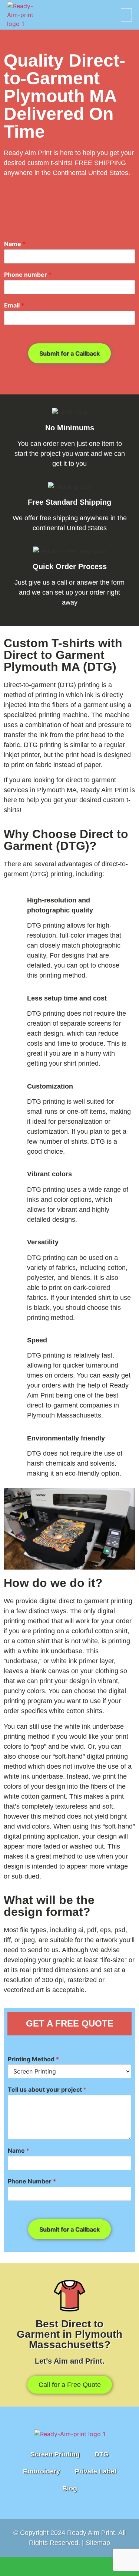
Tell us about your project (47, 2089)
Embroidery (42, 2471)
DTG (102, 2454)
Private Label (96, 2471)
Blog (70, 2488)
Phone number (28, 275)
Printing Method (33, 2059)
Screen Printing (55, 2454)
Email (14, 305)
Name (15, 244)
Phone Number (32, 2181)
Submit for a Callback (69, 353)
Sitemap (98, 2543)
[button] (126, 15)
